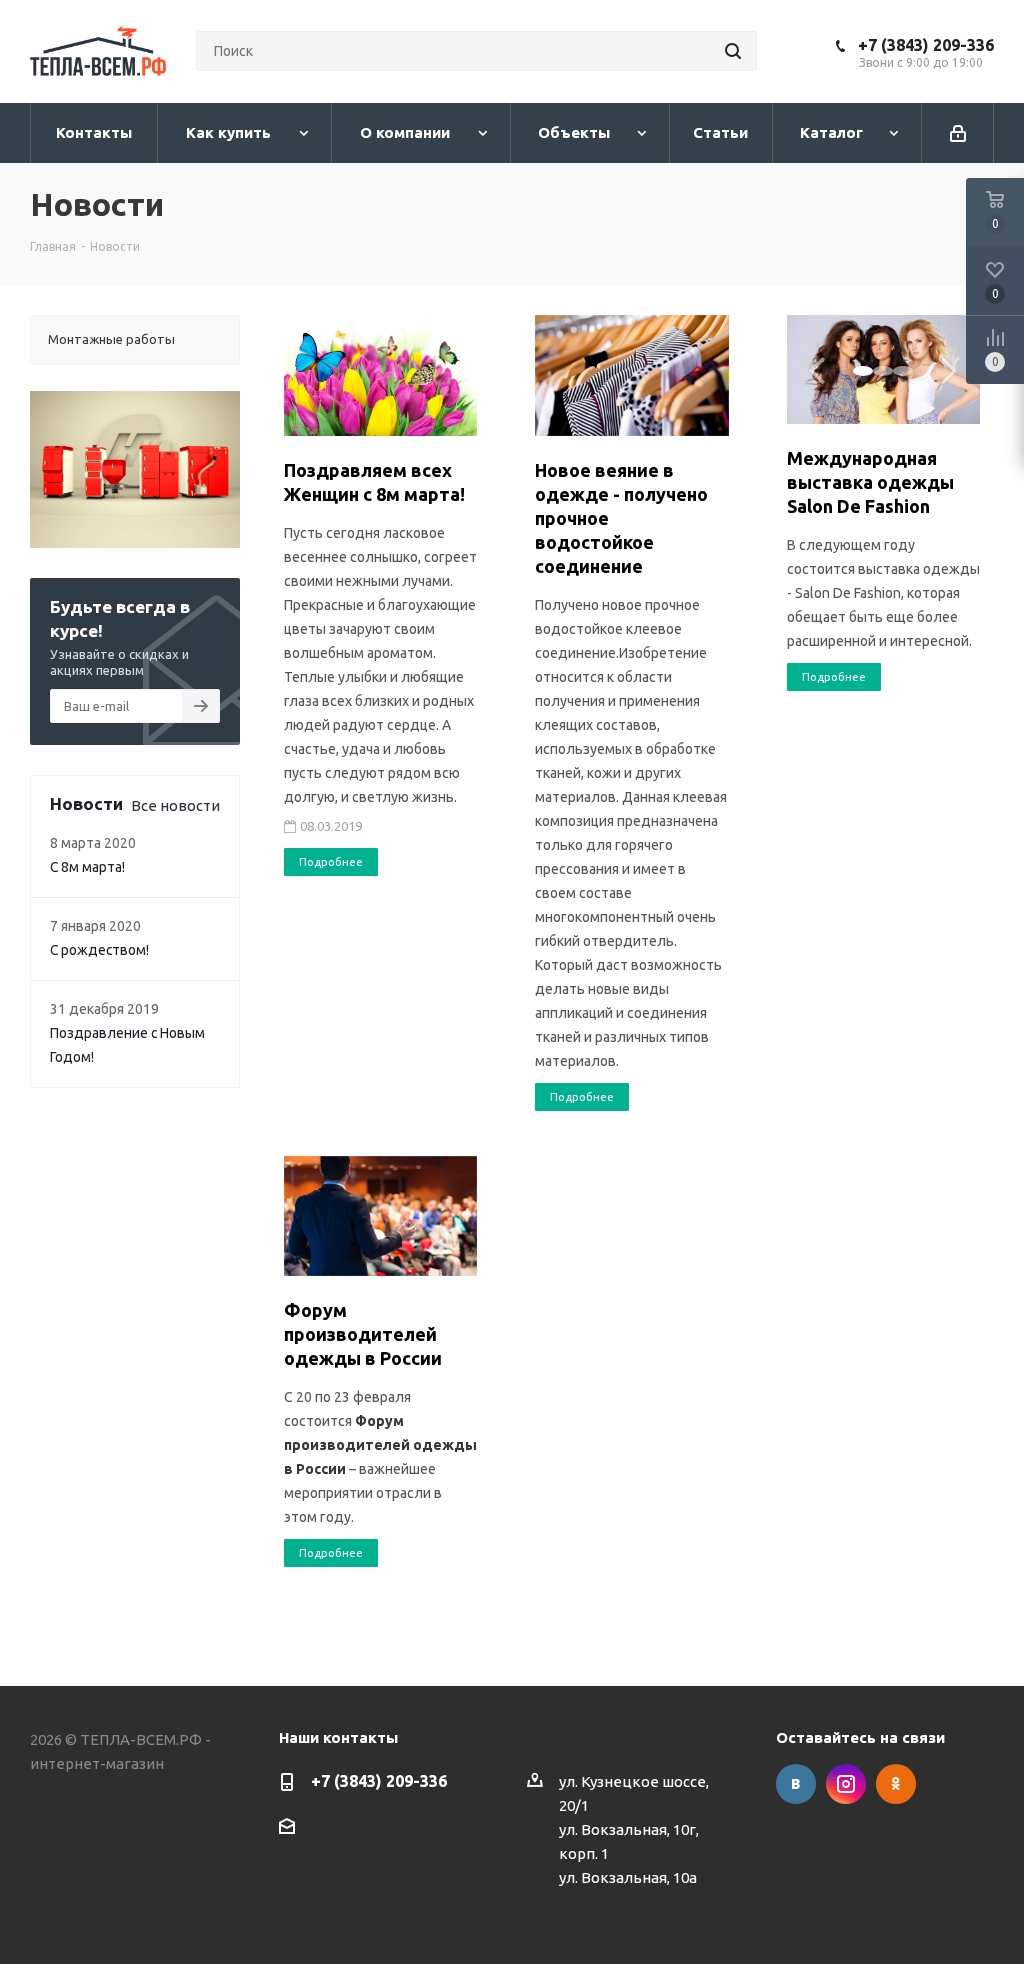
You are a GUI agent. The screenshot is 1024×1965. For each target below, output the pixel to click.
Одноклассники (896, 1784)
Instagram (846, 1784)
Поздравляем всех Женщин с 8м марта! (374, 482)
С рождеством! (99, 950)
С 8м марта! (87, 867)
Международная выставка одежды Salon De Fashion (870, 482)
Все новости (175, 805)
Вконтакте (796, 1784)
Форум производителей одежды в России (363, 1334)
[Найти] (733, 51)
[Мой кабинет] (958, 133)
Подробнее (331, 862)
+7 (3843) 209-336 (926, 45)
